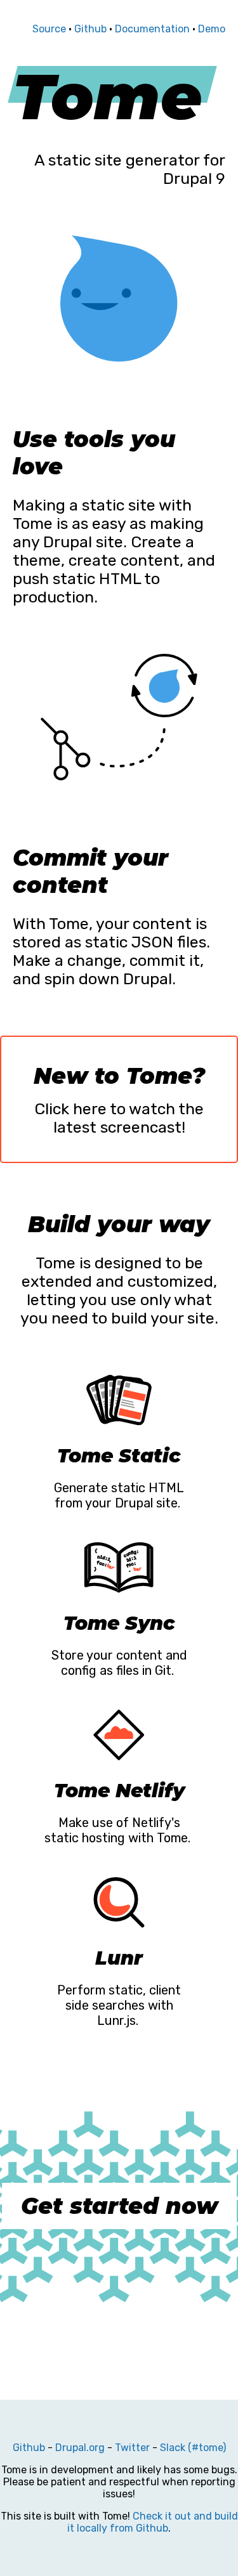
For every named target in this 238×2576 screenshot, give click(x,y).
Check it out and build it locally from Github (153, 2522)
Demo (212, 29)
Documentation (152, 29)
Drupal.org (80, 2448)
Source (49, 29)
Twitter (132, 2448)
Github (90, 29)
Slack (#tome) (193, 2448)
